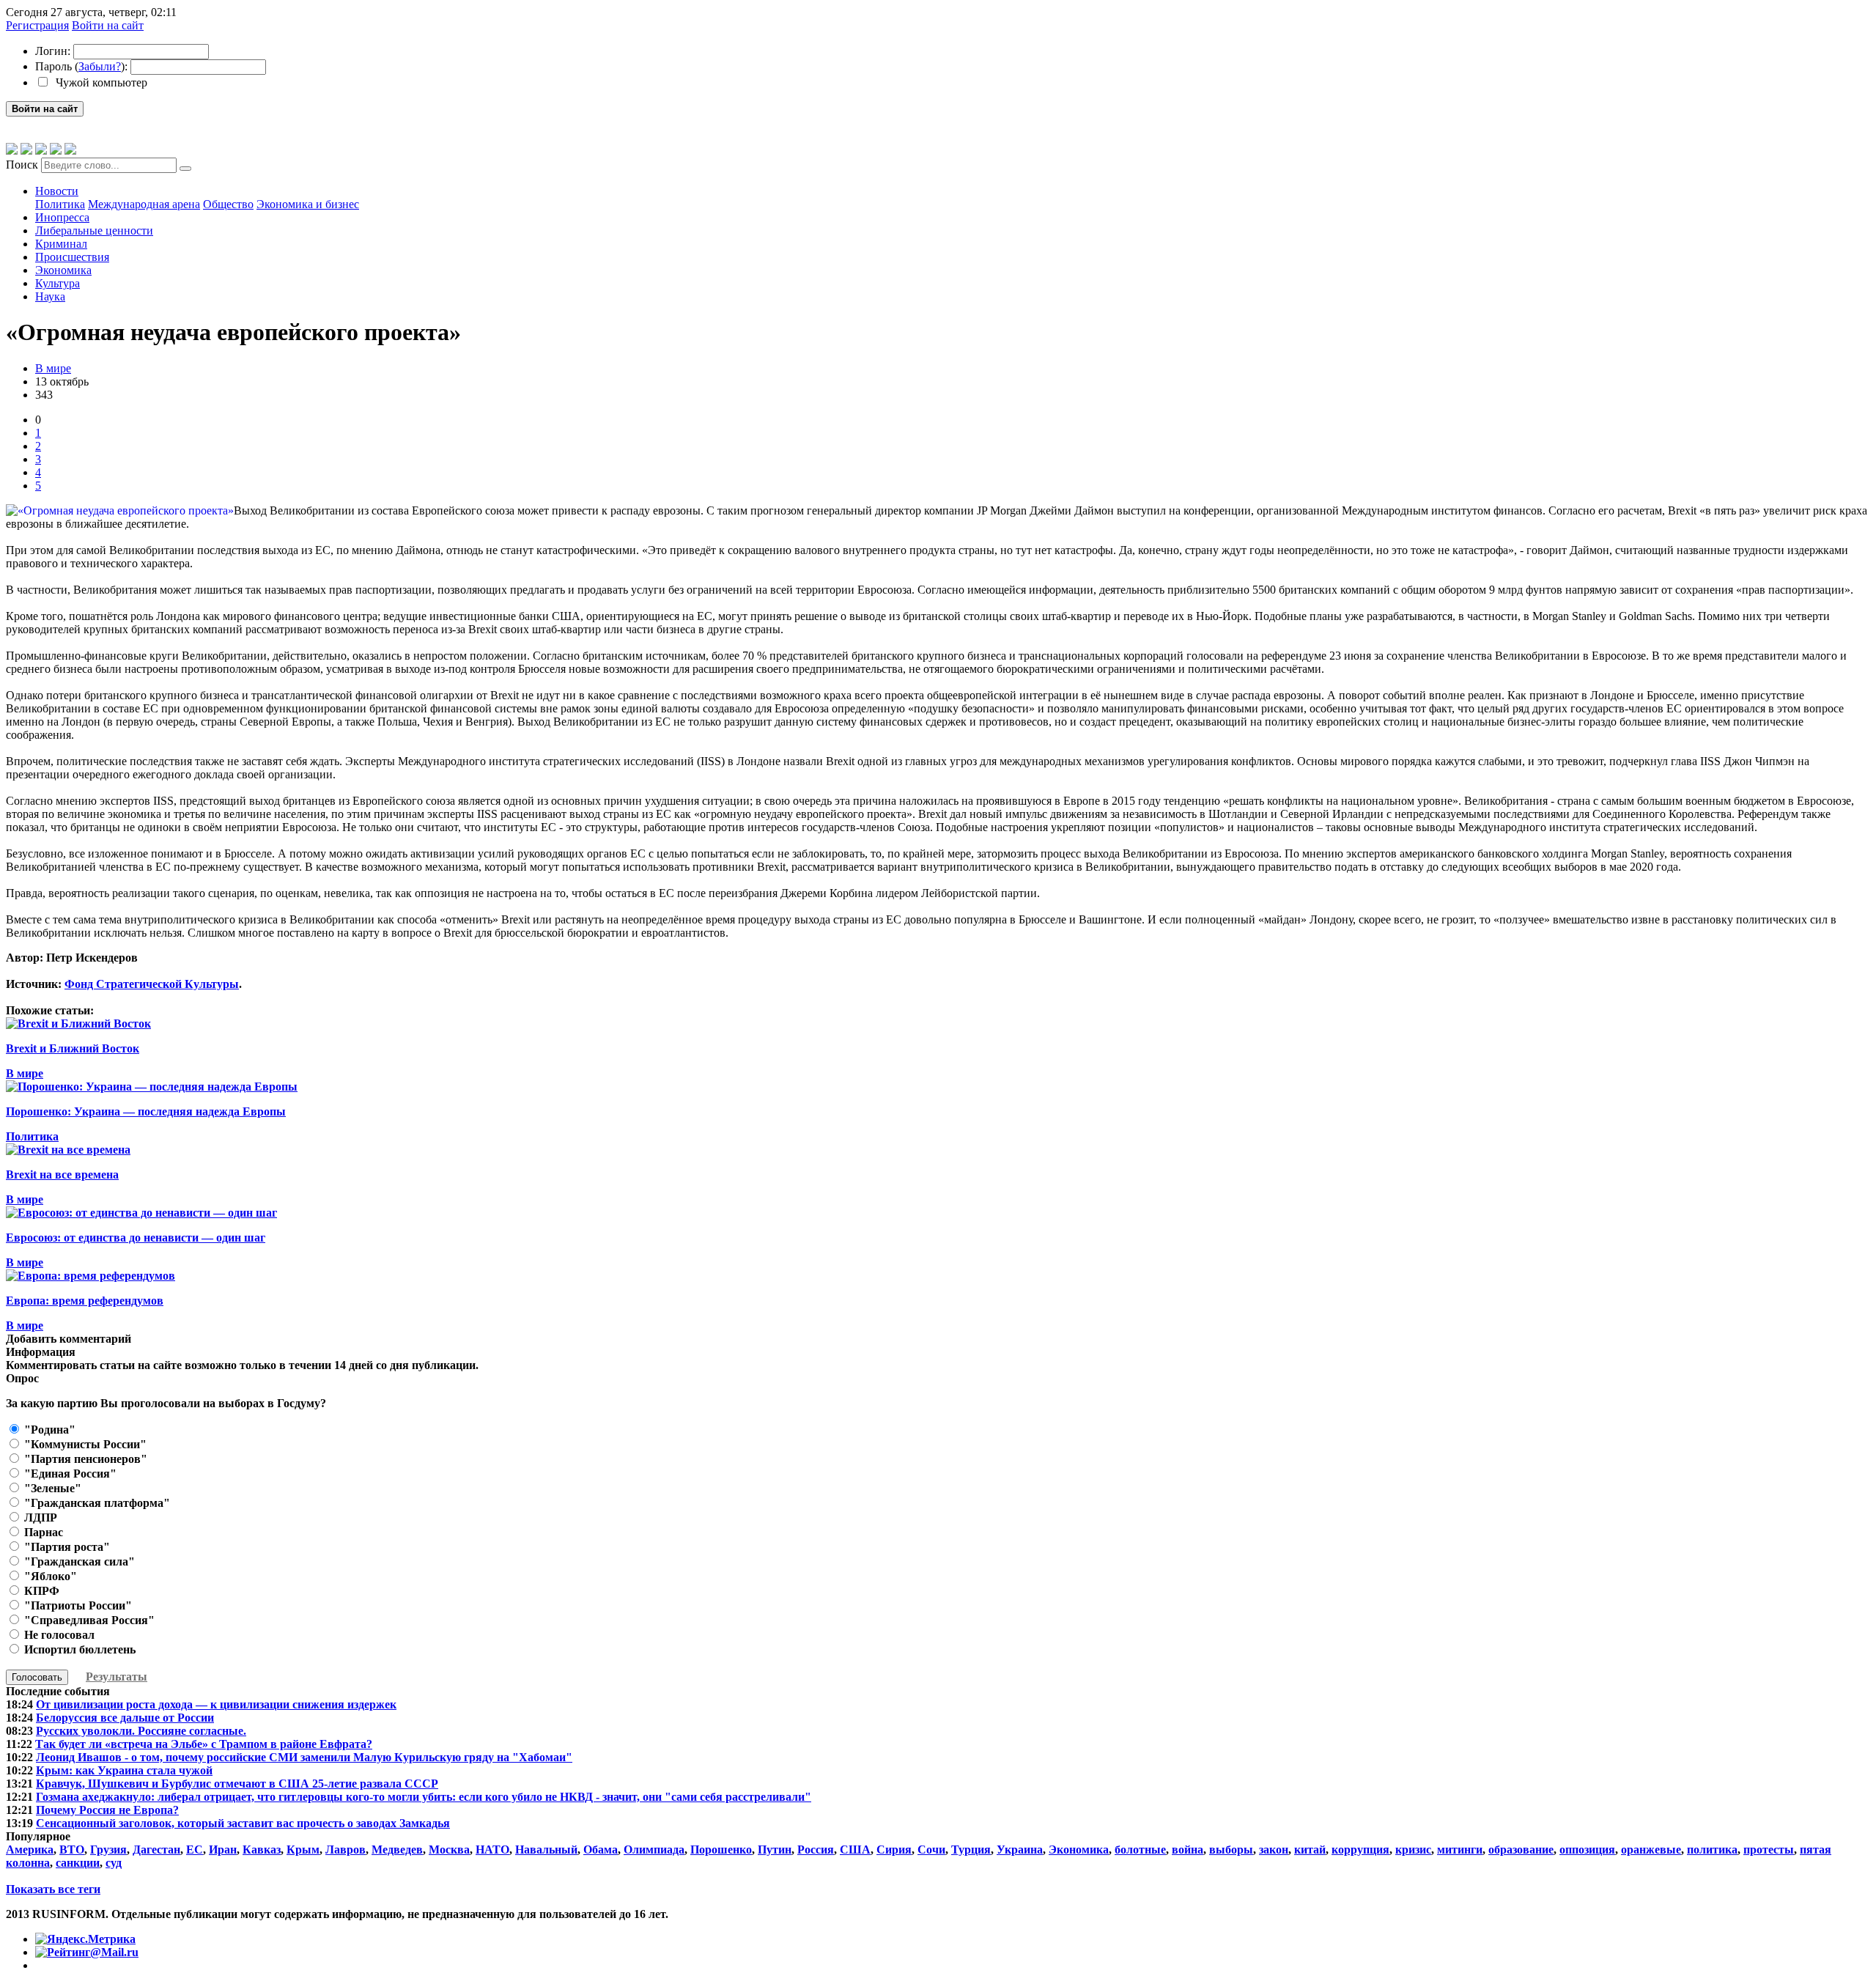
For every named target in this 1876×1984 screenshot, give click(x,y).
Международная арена (144, 204)
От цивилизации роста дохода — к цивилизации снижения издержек (216, 1704)
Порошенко (721, 1850)
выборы (1231, 1850)
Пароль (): (81, 66)
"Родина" (48, 1430)
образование (1521, 1850)
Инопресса (62, 217)
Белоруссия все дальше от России (125, 1718)
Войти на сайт (108, 25)
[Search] (185, 169)
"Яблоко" (49, 1576)
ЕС (195, 1850)
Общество (228, 204)
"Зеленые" (51, 1488)
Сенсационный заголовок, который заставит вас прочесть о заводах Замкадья (243, 1823)
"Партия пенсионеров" (84, 1459)
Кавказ (262, 1850)
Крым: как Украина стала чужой (124, 1770)
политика (1712, 1850)
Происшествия (72, 257)
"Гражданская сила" (78, 1561)
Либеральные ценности (94, 231)
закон (1274, 1850)
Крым (303, 1850)
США (855, 1850)
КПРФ (40, 1591)
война (1188, 1850)
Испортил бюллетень (78, 1649)
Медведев (397, 1850)
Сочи (931, 1850)
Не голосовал (58, 1635)
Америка (30, 1850)
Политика (60, 204)
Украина (1020, 1850)
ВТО (72, 1850)
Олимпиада (654, 1850)
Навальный (546, 1850)
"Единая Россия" (69, 1474)
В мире (53, 368)
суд (114, 1863)
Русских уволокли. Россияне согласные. (141, 1731)
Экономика (63, 270)
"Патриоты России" (77, 1605)
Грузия (108, 1850)
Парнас (42, 1532)
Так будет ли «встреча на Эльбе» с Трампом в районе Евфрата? (204, 1744)
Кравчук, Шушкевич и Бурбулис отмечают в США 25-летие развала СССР (237, 1784)
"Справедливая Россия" (88, 1620)
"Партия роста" (66, 1547)
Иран (223, 1850)
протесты (1769, 1850)
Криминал (61, 244)
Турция (971, 1850)
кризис (1413, 1850)
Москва (449, 1850)
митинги (1460, 1850)
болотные (1140, 1850)
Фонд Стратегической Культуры (152, 984)
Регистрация (37, 25)
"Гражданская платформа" (96, 1503)
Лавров (346, 1850)
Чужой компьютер (100, 82)
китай (1310, 1850)
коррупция (1360, 1850)
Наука (50, 296)
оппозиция (1587, 1850)
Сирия (894, 1850)
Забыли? (100, 66)
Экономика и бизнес (308, 204)
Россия (816, 1850)
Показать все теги (53, 1889)
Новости (57, 191)
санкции (78, 1863)
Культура (58, 283)
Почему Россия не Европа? (107, 1810)
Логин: (53, 51)
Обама (601, 1850)
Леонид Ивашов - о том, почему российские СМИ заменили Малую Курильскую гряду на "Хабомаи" (304, 1757)
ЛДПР (39, 1517)
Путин (775, 1850)
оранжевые (1651, 1850)
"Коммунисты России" (84, 1444)
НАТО (492, 1850)
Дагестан (156, 1850)
